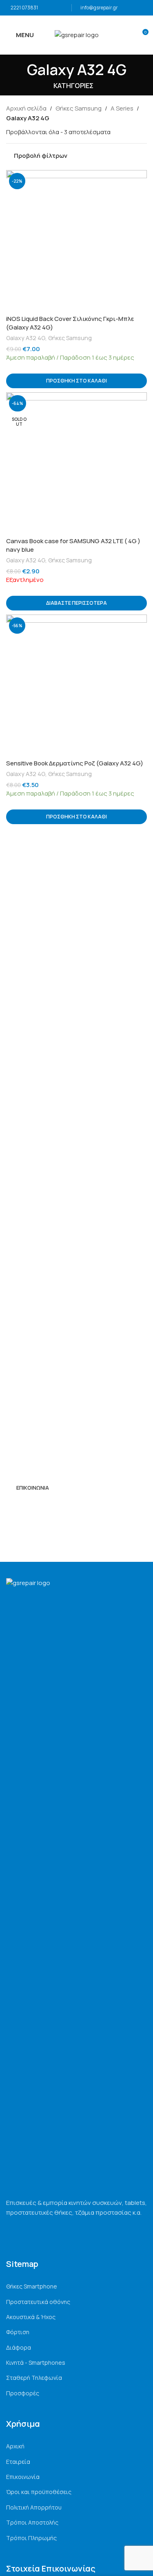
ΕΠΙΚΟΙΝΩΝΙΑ (33, 1488)
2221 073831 (24, 8)
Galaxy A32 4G (26, 338)
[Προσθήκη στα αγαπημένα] (140, 177)
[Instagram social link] (21, 1507)
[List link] (76, 2286)
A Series (122, 108)
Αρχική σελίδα (26, 108)
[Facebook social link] (11, 1507)
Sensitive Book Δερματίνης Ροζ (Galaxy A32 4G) (75, 763)
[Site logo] (77, 34)
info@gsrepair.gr (99, 8)
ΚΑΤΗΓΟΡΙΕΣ (73, 86)
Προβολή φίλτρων (41, 156)
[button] (76, 381)
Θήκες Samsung (79, 108)
